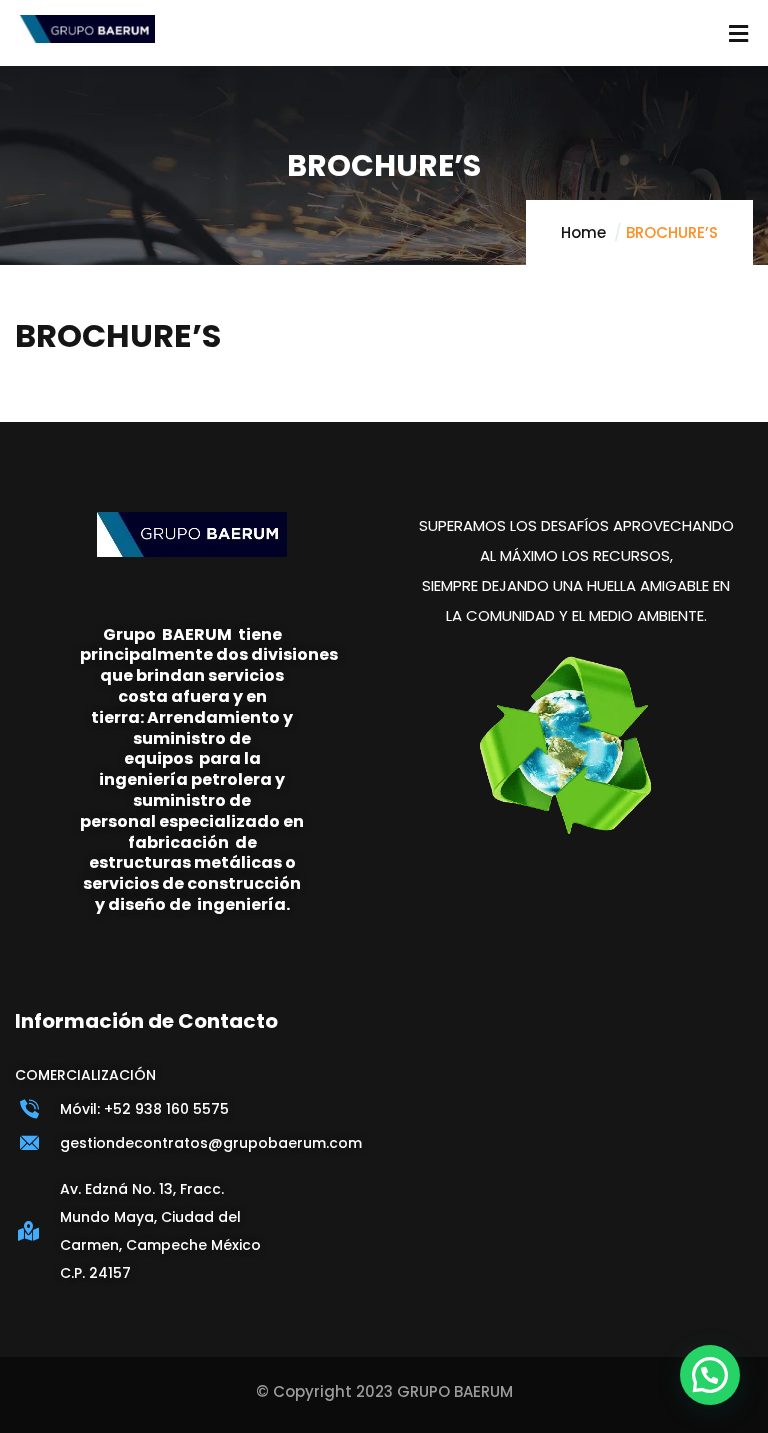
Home (583, 232)
